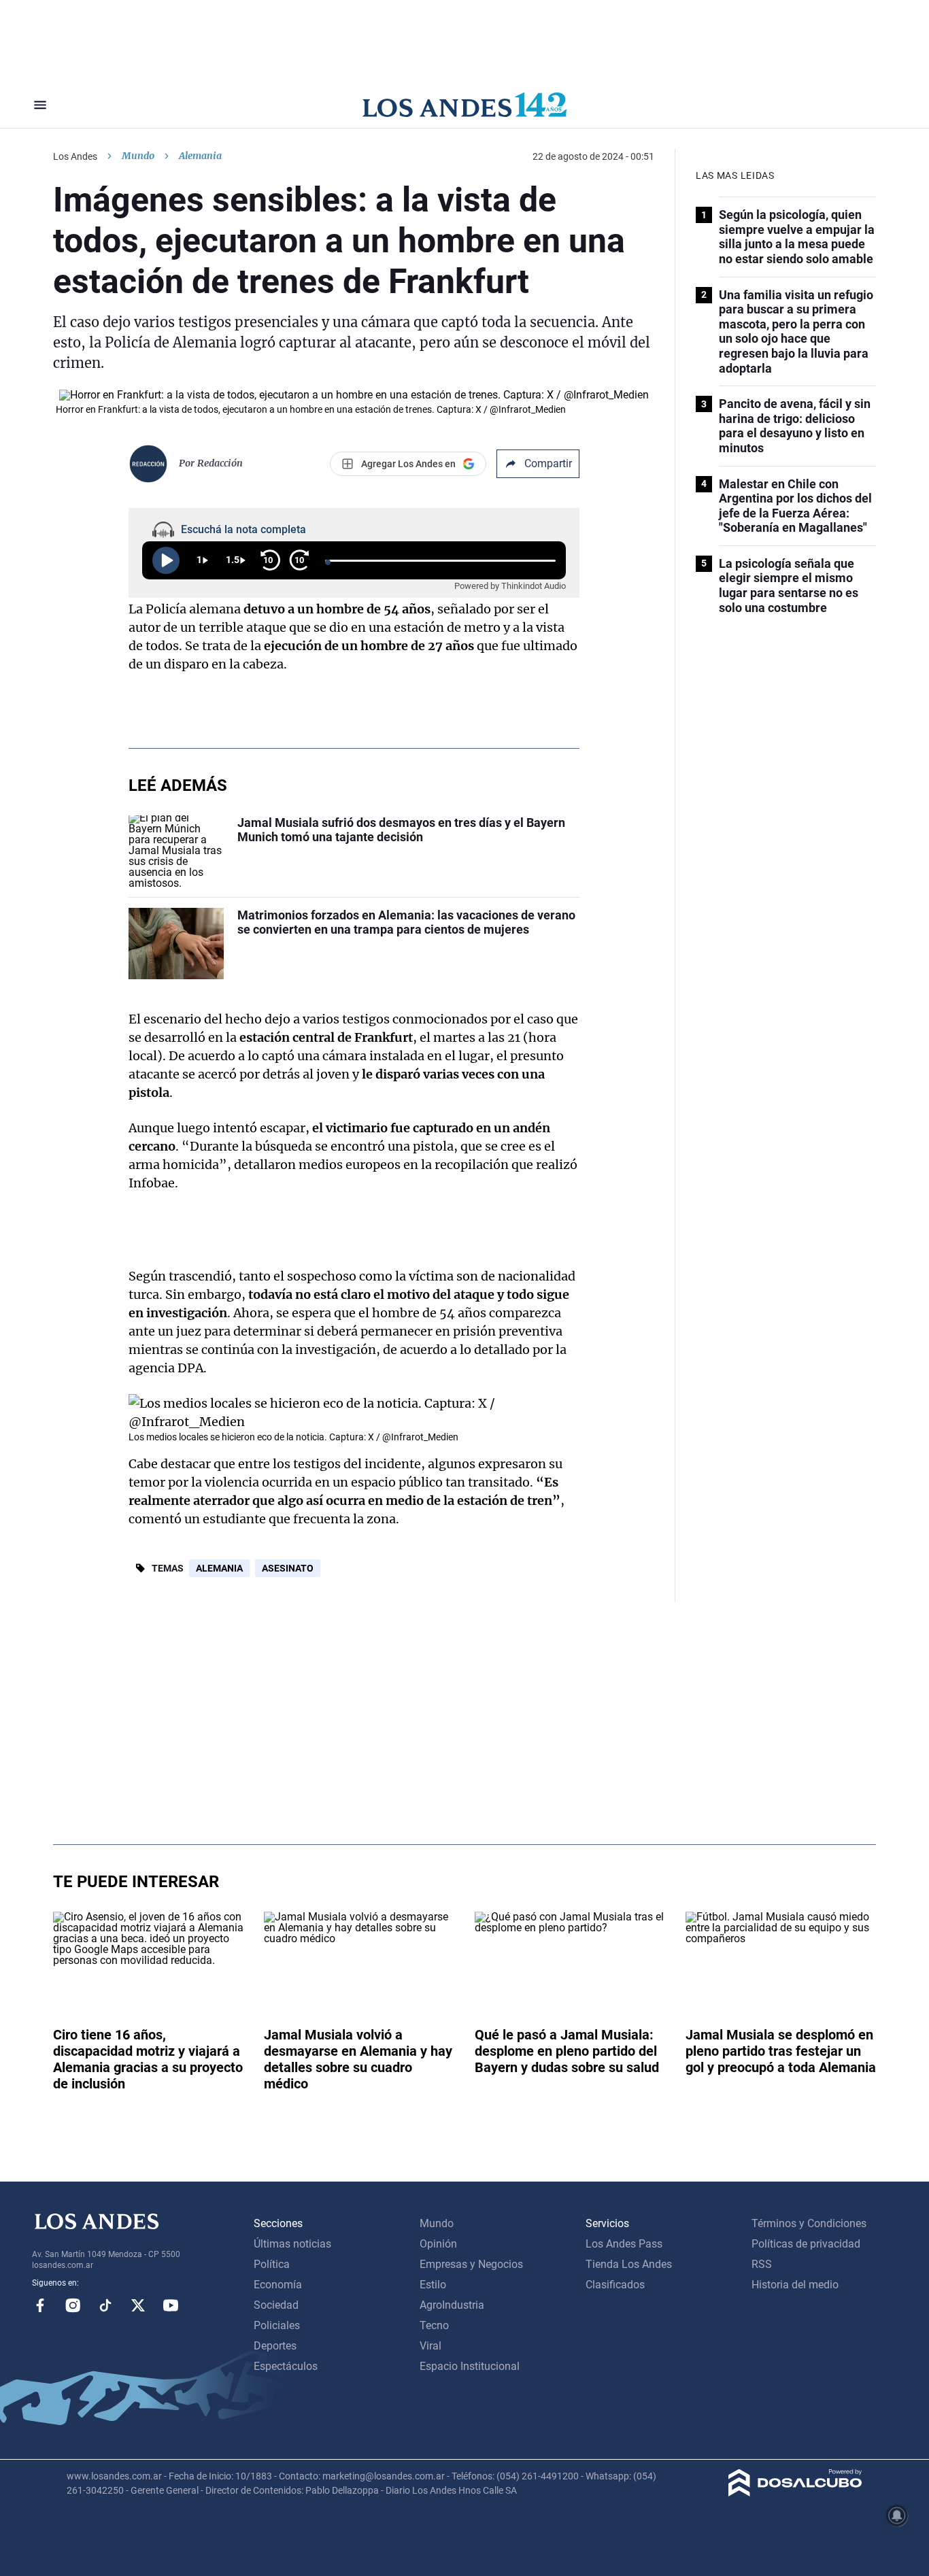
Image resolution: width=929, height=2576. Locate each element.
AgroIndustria (452, 2305)
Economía (278, 2285)
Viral (430, 2346)
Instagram (73, 2305)
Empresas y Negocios (471, 2264)
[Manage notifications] (897, 2515)
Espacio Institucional (470, 2366)
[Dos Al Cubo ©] (795, 2493)
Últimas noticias (292, 2244)
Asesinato (288, 1568)
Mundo (138, 156)
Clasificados (615, 2285)
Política (272, 2264)
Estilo (433, 2285)
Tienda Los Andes (629, 2264)
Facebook (40, 2305)
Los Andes (75, 156)
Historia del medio (795, 2285)
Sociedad (276, 2305)
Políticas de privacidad (806, 2244)
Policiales (277, 2325)
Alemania (219, 1568)
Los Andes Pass (624, 2244)
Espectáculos (286, 2366)
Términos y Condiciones (809, 2223)
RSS (762, 2264)
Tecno (434, 2325)
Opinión (438, 2244)
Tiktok (105, 2305)
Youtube (171, 2305)
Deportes (275, 2346)
